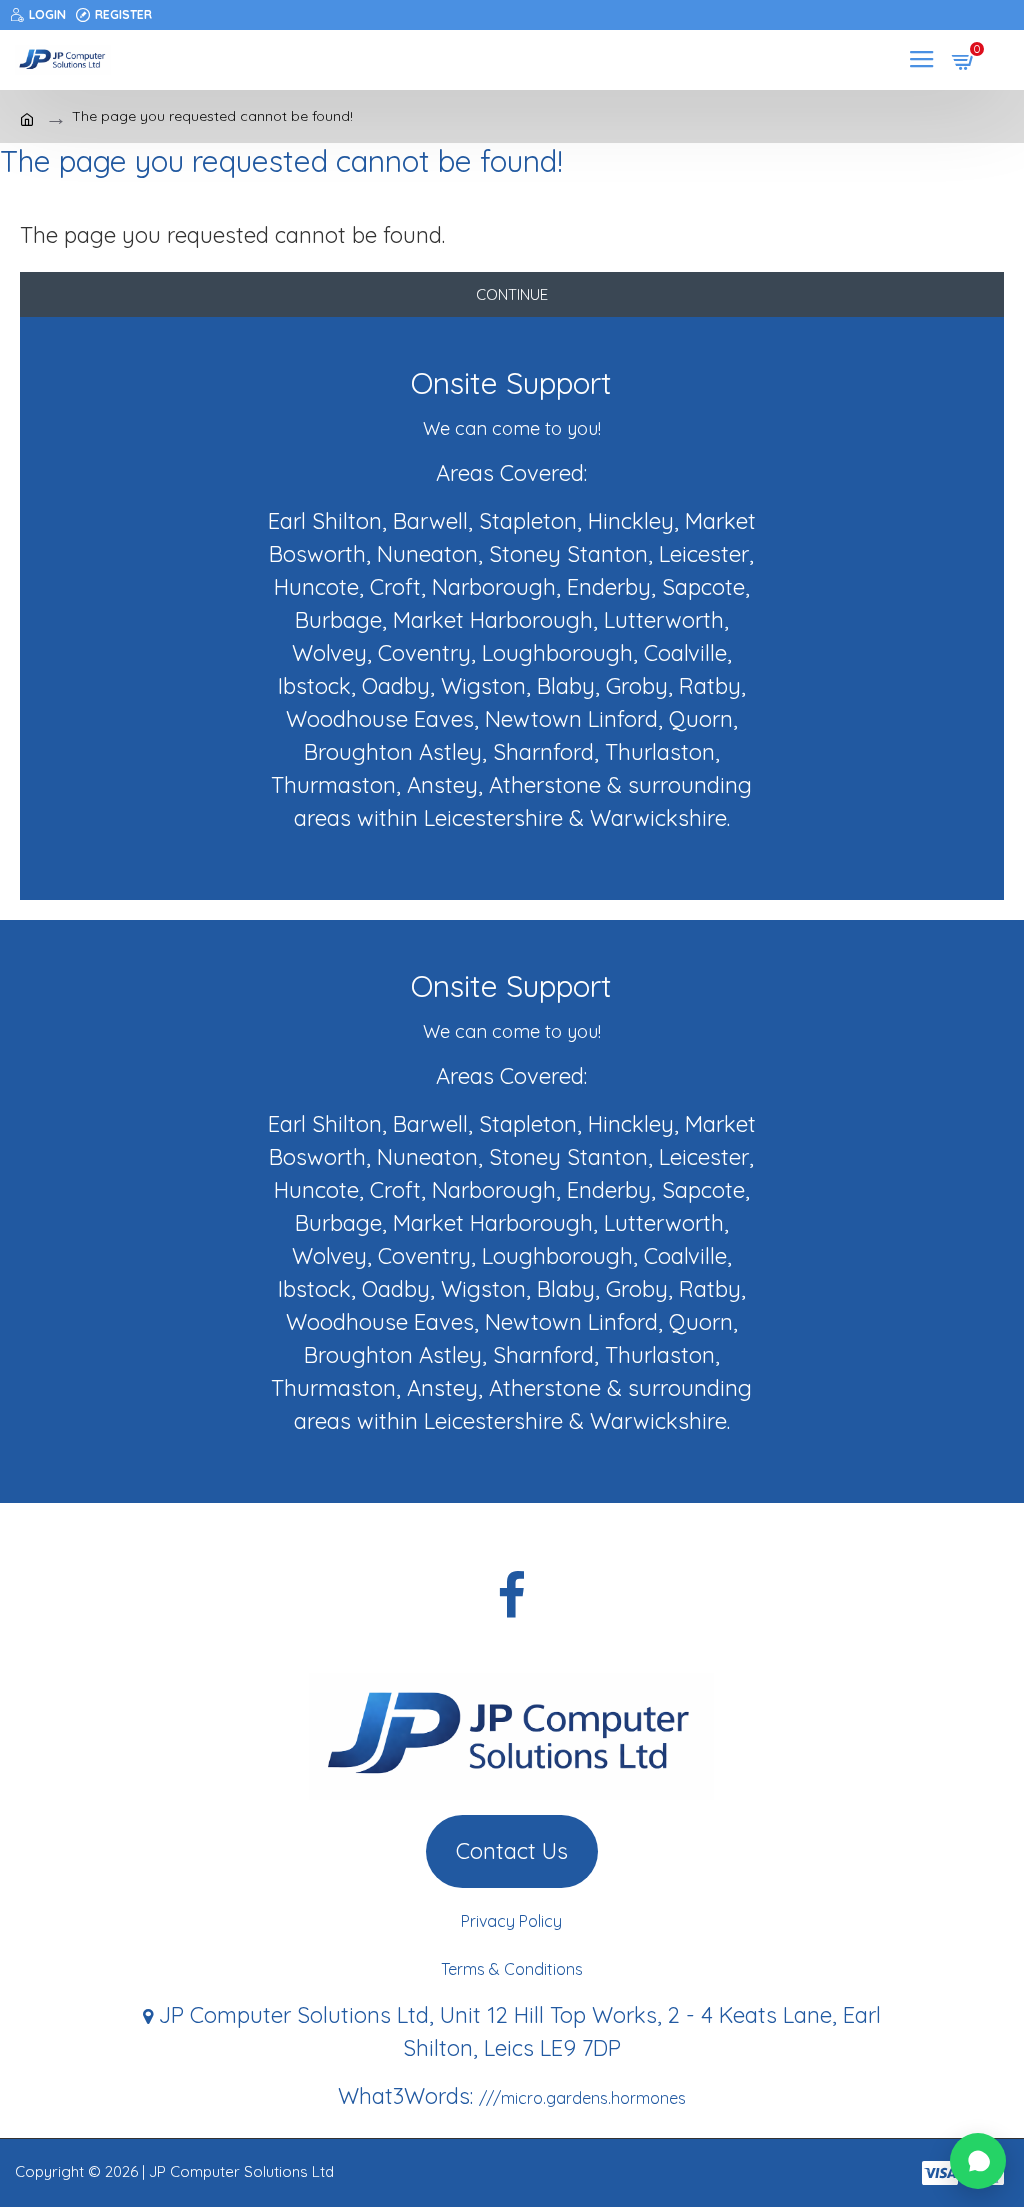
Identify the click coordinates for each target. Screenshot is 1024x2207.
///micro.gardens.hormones (582, 2098)
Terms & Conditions (512, 1969)
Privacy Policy (511, 1921)
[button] (978, 2161)
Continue (512, 294)
